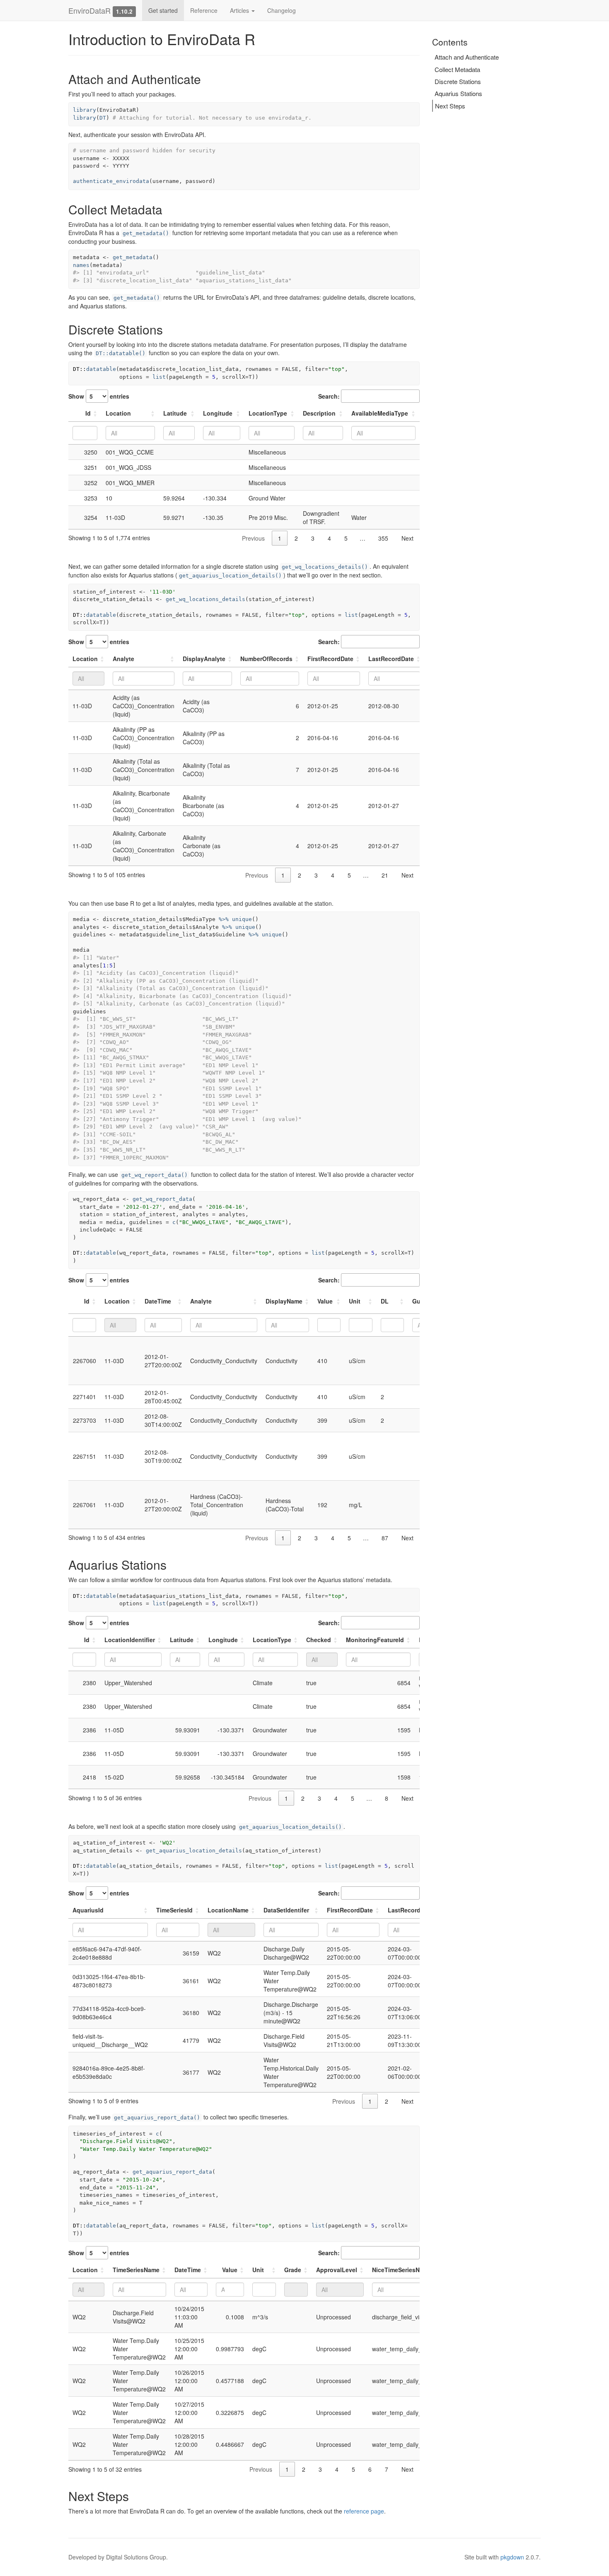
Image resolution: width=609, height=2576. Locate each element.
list (159, 377)
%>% (224, 919)
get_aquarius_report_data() (157, 2118)
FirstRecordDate (330, 659)
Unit (355, 1301)
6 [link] (370, 2469)
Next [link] (407, 538)
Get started (163, 10)
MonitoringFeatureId (375, 1640)
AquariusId (88, 1910)
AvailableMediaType (380, 413)
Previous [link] (253, 538)
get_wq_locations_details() (325, 567)
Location (118, 413)
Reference (204, 10)
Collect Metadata (457, 69)
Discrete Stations (458, 81)
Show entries (99, 396)
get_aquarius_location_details (194, 1851)
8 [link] (387, 1798)
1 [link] (280, 538)
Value (325, 1301)
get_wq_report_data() (155, 1175)
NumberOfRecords (266, 659)
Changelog (282, 10)
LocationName (228, 1910)
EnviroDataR (89, 10)
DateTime (158, 1301)
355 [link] (383, 538)
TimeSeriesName (136, 2270)
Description (319, 413)
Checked (319, 1640)
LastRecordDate (391, 659)
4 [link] (329, 538)
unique (242, 919)
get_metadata (133, 257)
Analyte (123, 659)
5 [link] (346, 538)
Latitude (175, 413)
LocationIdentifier (130, 1640)
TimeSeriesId (174, 1910)
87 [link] (385, 1538)
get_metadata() (146, 233)
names (81, 265)
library (85, 110)
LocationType (268, 413)
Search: (329, 396)
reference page (364, 2511)
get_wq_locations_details (205, 599)
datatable (101, 369)
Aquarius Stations (458, 93)
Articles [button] (240, 10)
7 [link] (387, 2469)
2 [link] (296, 538)
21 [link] (385, 875)
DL (385, 1301)
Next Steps (450, 106)
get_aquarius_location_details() (230, 576)
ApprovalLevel (337, 2270)
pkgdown (512, 2557)
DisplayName (284, 1301)
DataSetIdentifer (286, 1910)
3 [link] (313, 538)
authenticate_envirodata (111, 181)
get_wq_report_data (162, 1199)
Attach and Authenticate (467, 57)
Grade (293, 2270)
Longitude (218, 413)
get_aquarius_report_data (172, 2172)
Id (88, 413)
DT (103, 118)
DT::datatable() (121, 353)
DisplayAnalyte (204, 659)
